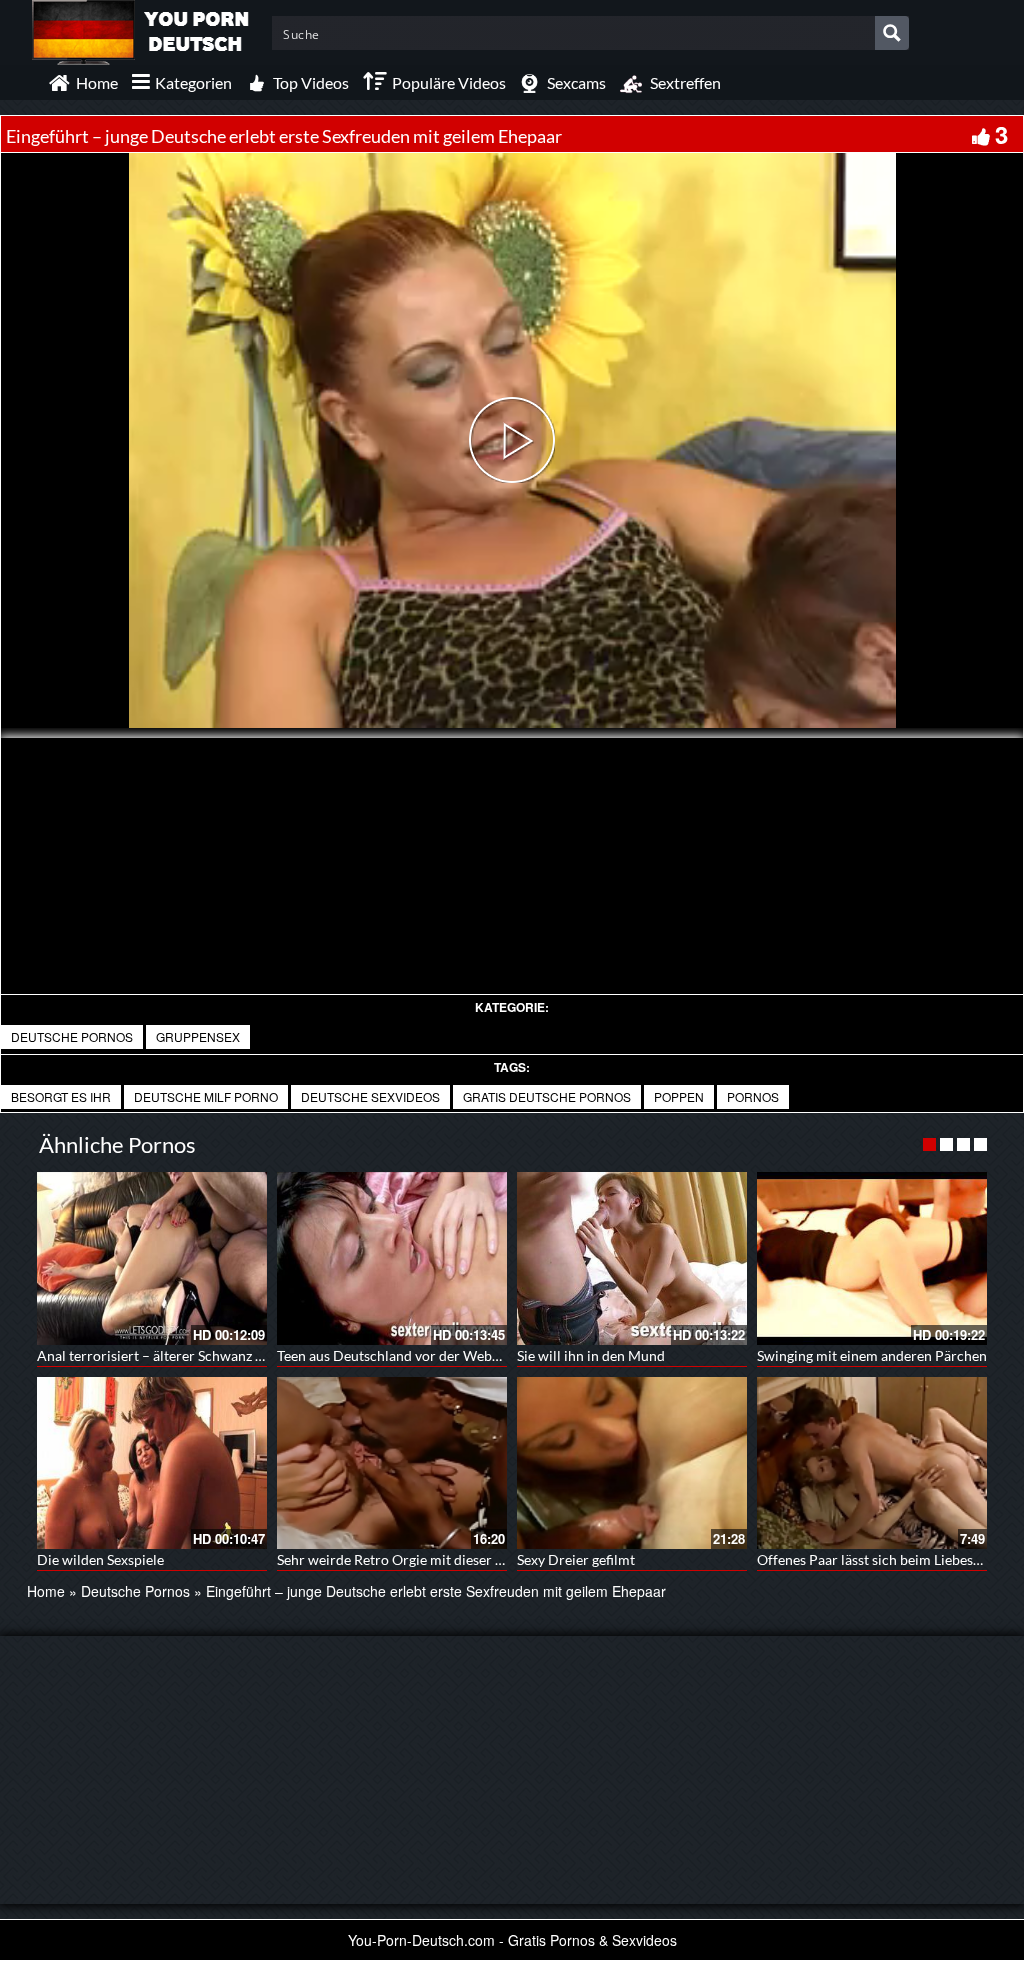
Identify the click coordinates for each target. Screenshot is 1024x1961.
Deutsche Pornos (72, 1036)
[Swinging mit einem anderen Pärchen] (872, 1258)
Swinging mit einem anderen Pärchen (872, 1355)
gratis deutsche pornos (547, 1096)
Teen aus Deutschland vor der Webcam (397, 1355)
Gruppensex (198, 1036)
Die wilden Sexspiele (100, 1559)
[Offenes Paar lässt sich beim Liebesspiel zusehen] (872, 1463)
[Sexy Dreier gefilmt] (632, 1463)
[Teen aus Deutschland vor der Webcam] (392, 1258)
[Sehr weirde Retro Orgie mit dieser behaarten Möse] (392, 1463)
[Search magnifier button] (892, 33)
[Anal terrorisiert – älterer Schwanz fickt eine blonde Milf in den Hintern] (152, 1258)
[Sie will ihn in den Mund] (632, 1258)
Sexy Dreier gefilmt (576, 1559)
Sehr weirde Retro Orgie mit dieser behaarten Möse (436, 1559)
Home (46, 1591)
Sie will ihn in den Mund (591, 1355)
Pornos (753, 1096)
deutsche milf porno (206, 1096)
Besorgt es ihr (61, 1096)
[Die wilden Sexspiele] (152, 1463)
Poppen (679, 1096)
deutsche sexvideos (370, 1096)
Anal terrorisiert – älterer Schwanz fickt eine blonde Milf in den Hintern (258, 1355)
